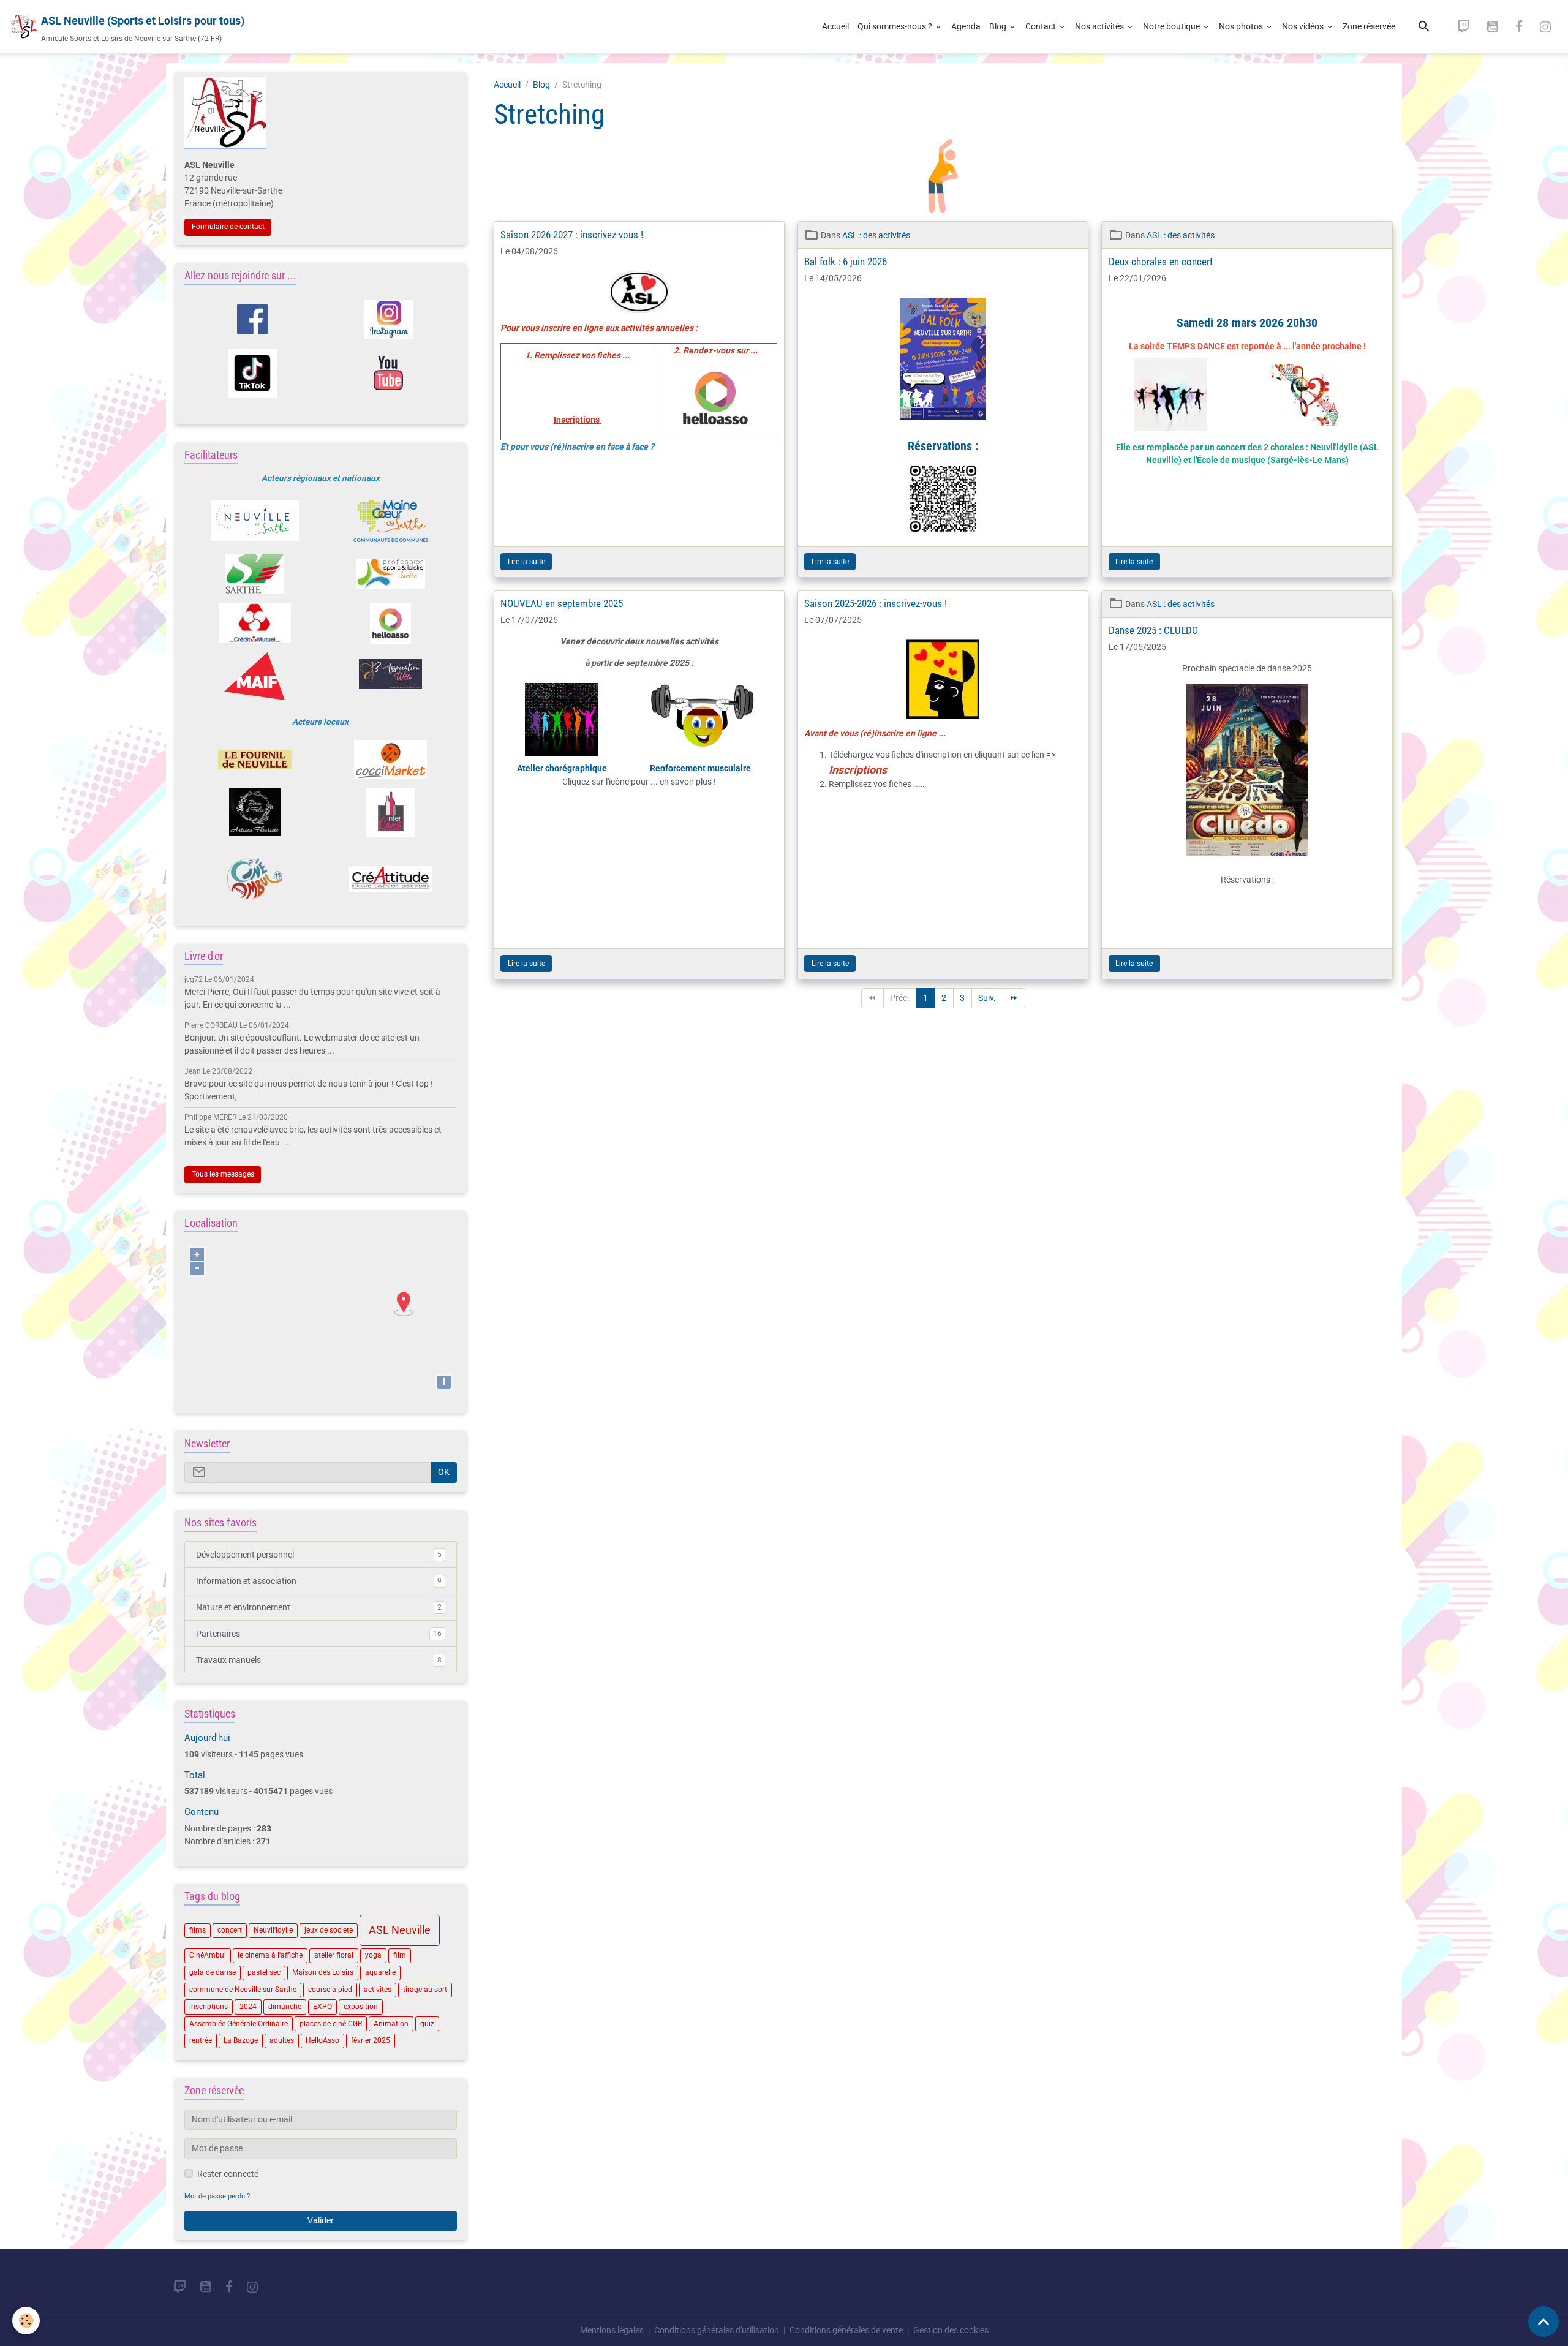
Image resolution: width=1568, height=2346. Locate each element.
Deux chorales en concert (1161, 262)
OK (444, 1472)
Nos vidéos (1304, 26)
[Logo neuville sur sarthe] (254, 521)
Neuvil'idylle (273, 1930)
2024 (248, 2007)
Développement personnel (319, 1555)
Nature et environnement (319, 1607)
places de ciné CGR (331, 2024)
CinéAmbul (208, 1955)
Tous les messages (223, 1174)
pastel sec (264, 1972)
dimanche (285, 2007)
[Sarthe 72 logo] (254, 574)
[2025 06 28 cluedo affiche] (1247, 770)
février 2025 (371, 2040)
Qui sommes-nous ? (896, 26)
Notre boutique (1172, 26)
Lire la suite (526, 562)
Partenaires (319, 1634)
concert (230, 1930)
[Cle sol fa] (1308, 395)
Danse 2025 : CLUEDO (1153, 630)
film (400, 1955)
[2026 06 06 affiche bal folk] (943, 359)
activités (378, 1990)
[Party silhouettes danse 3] (1170, 395)
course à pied (330, 1990)
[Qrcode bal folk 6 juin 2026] (943, 499)
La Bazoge (241, 2040)
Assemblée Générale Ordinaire (239, 2024)
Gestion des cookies (951, 2330)
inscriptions (209, 2007)
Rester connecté (228, 2174)
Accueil (835, 26)
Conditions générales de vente (846, 2330)
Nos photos (1242, 26)
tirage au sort (425, 1990)
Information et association (319, 1581)
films (198, 1930)
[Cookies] (26, 2321)
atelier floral (334, 1955)
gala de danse (213, 1972)
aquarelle (380, 1972)
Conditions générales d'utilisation (717, 2330)
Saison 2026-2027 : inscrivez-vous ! (572, 235)
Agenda (966, 26)
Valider (321, 2220)
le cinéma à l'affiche (270, 1955)
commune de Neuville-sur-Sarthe (243, 1990)
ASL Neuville (400, 1930)
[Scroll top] (1543, 2321)
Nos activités (1100, 26)
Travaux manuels (319, 1660)
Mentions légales (612, 2330)
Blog (999, 26)
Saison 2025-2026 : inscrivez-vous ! (876, 603)
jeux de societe (329, 1930)
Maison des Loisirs (323, 1972)
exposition (361, 2007)
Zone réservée (1369, 26)
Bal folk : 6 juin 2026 (846, 262)
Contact (1042, 26)
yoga (373, 1955)
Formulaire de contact (228, 227)
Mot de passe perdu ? (217, 2196)
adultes (282, 2040)
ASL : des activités (876, 235)
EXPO (322, 2007)
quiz (427, 2024)
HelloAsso (322, 2040)
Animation (391, 2024)
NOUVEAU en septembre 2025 (562, 603)
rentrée (201, 2040)
